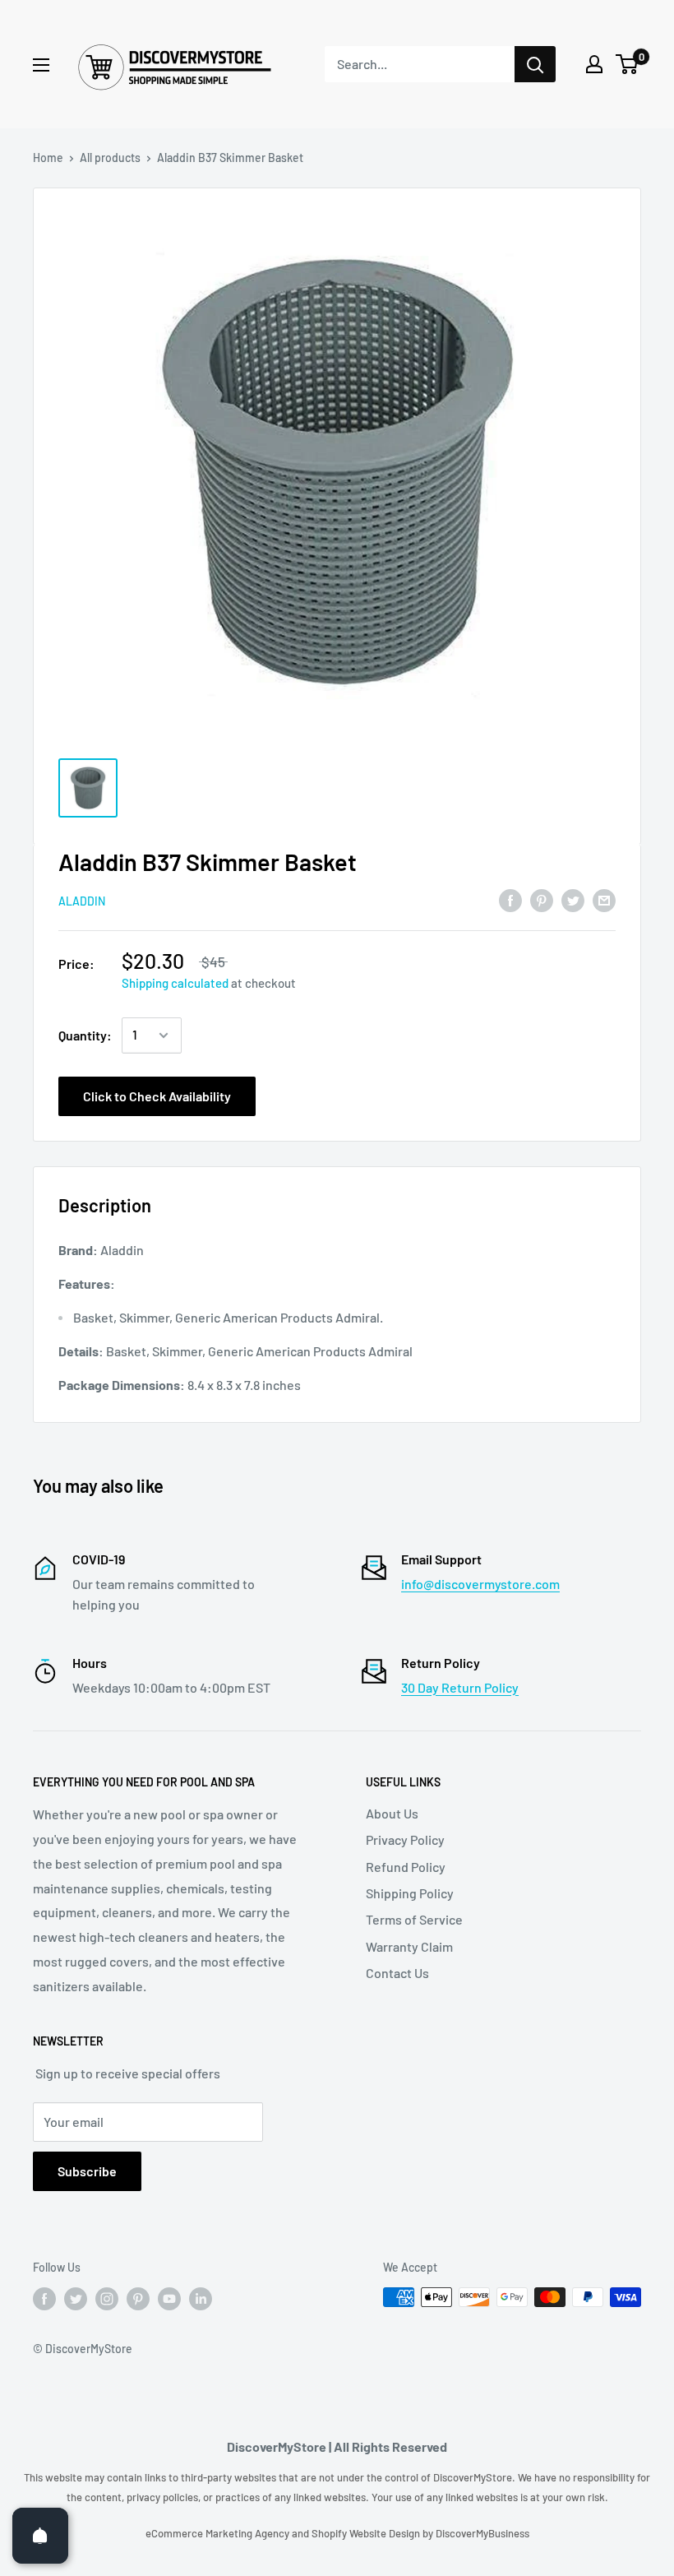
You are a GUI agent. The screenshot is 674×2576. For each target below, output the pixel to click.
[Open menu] (41, 65)
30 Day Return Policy (460, 1687)
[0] (628, 64)
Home (48, 158)
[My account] (594, 64)
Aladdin (82, 901)
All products (110, 158)
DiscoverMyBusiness (482, 2533)
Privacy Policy (405, 1839)
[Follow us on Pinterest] (138, 2299)
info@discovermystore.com (480, 1584)
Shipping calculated (175, 983)
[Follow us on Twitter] (76, 2299)
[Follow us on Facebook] (44, 2299)
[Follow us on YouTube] (169, 2299)
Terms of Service (414, 1919)
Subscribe (87, 2171)
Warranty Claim (409, 1946)
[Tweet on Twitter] (573, 899)
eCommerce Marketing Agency (219, 2533)
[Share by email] (604, 899)
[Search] (535, 64)
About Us (392, 1813)
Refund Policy (406, 1867)
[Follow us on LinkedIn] (201, 2299)
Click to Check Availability (157, 1096)
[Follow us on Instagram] (107, 2299)
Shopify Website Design (367, 2533)
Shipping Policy (410, 1893)
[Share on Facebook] (510, 899)
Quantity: (85, 1035)
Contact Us (397, 1973)
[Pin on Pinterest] (542, 899)
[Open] (40, 2536)
